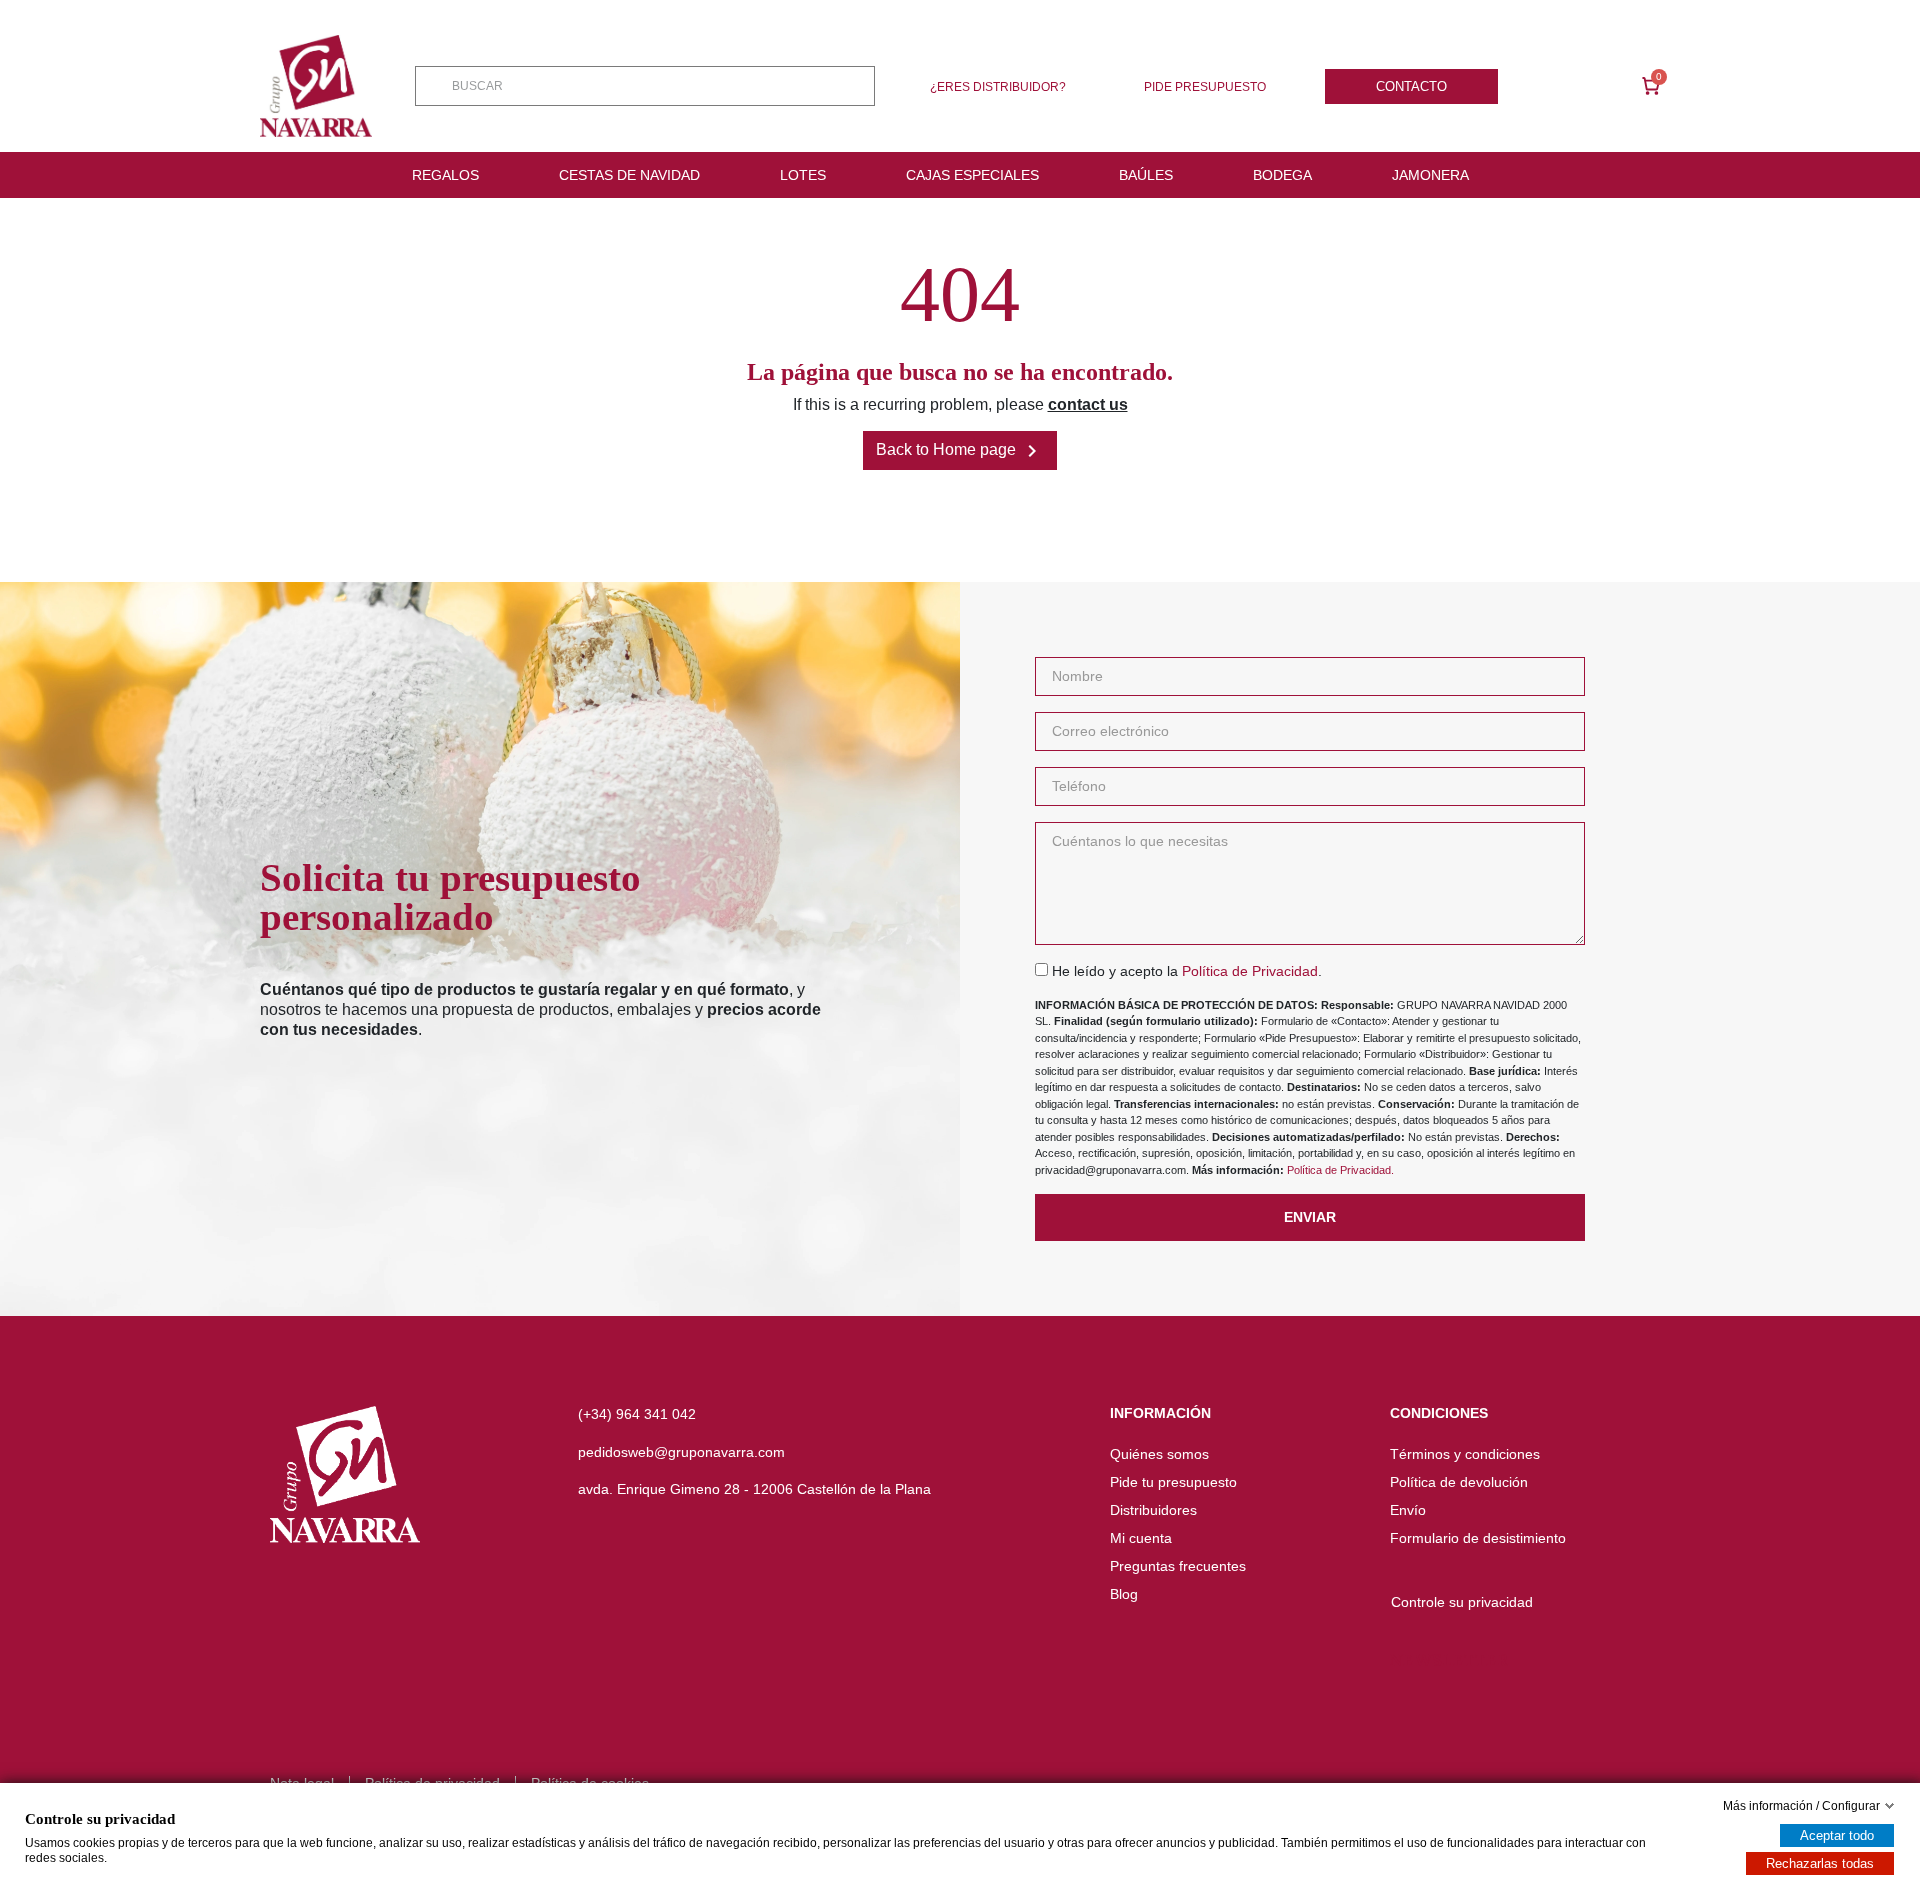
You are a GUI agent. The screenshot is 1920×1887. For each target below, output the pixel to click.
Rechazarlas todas (1820, 1863)
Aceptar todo (1837, 1835)
